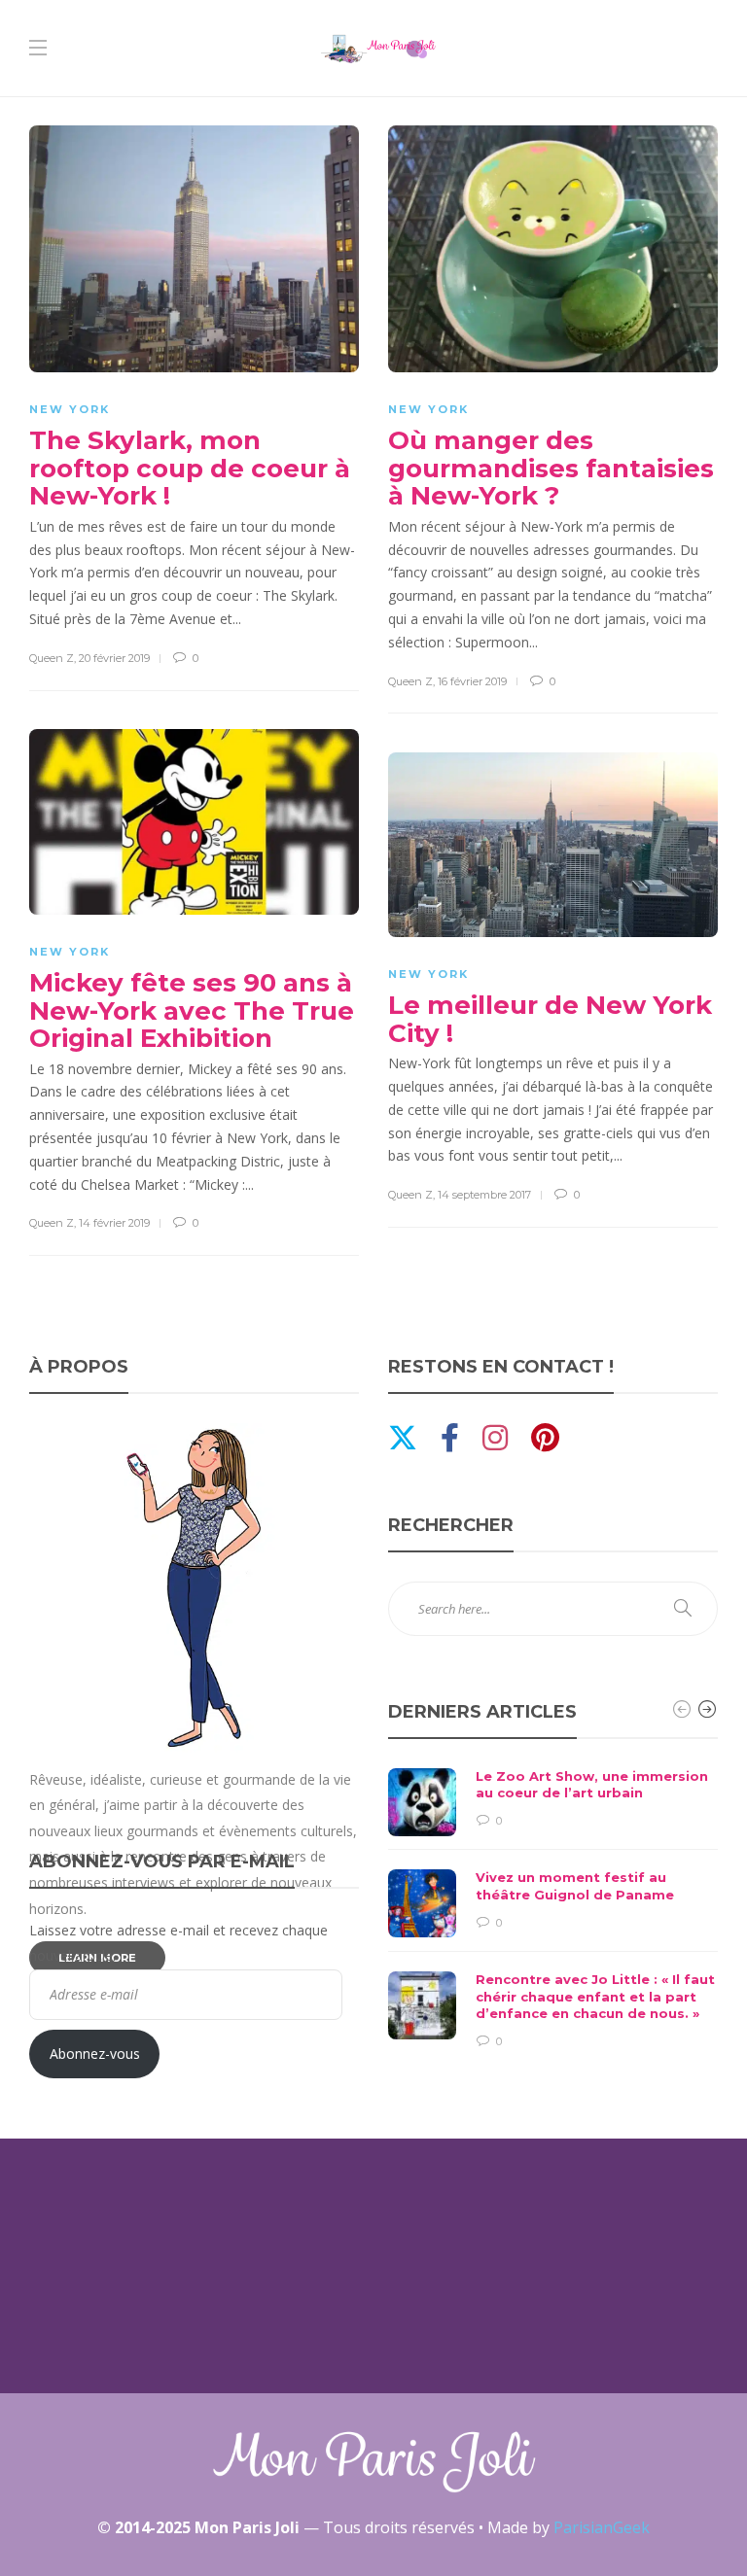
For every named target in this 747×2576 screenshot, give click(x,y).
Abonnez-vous (95, 2054)
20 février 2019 (114, 658)
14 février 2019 (114, 1223)
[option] (553, 1910)
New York (70, 409)
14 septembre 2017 (484, 1195)
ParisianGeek (602, 2527)
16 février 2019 (472, 681)
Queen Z (52, 658)
